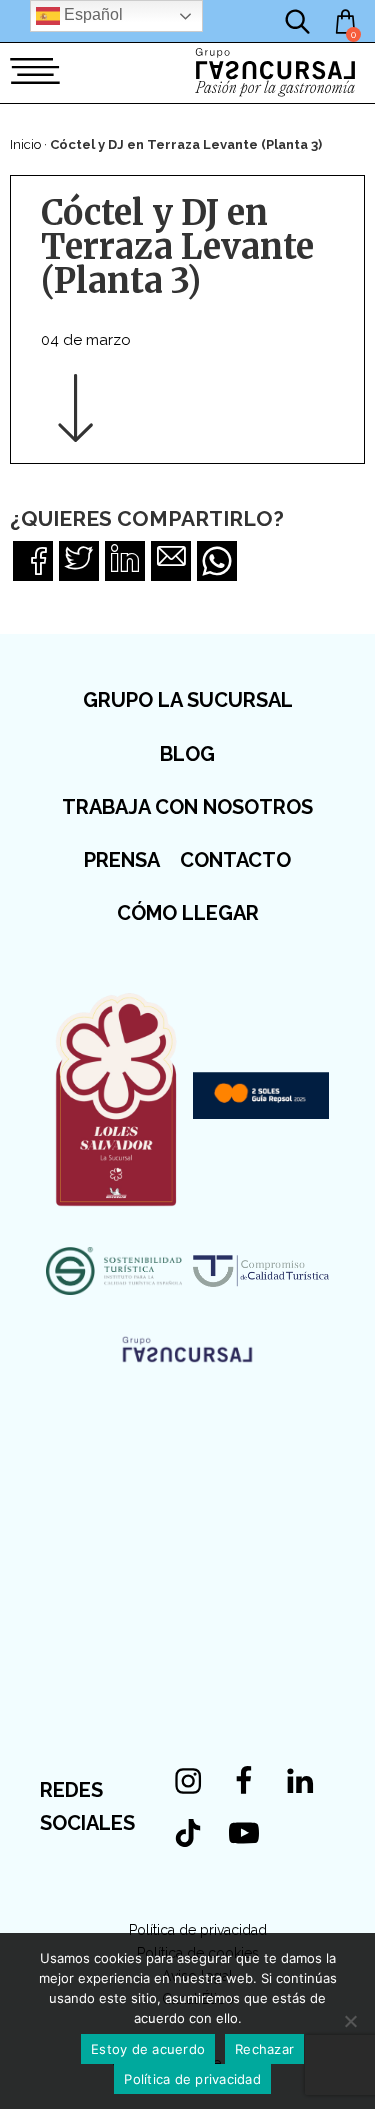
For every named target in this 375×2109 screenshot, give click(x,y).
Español (91, 14)
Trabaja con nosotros (187, 807)
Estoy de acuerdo (148, 2049)
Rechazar (264, 2049)
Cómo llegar (188, 913)
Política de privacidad (198, 1930)
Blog (187, 754)
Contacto (235, 860)
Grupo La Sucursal (188, 700)
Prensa (122, 860)
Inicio (25, 144)
